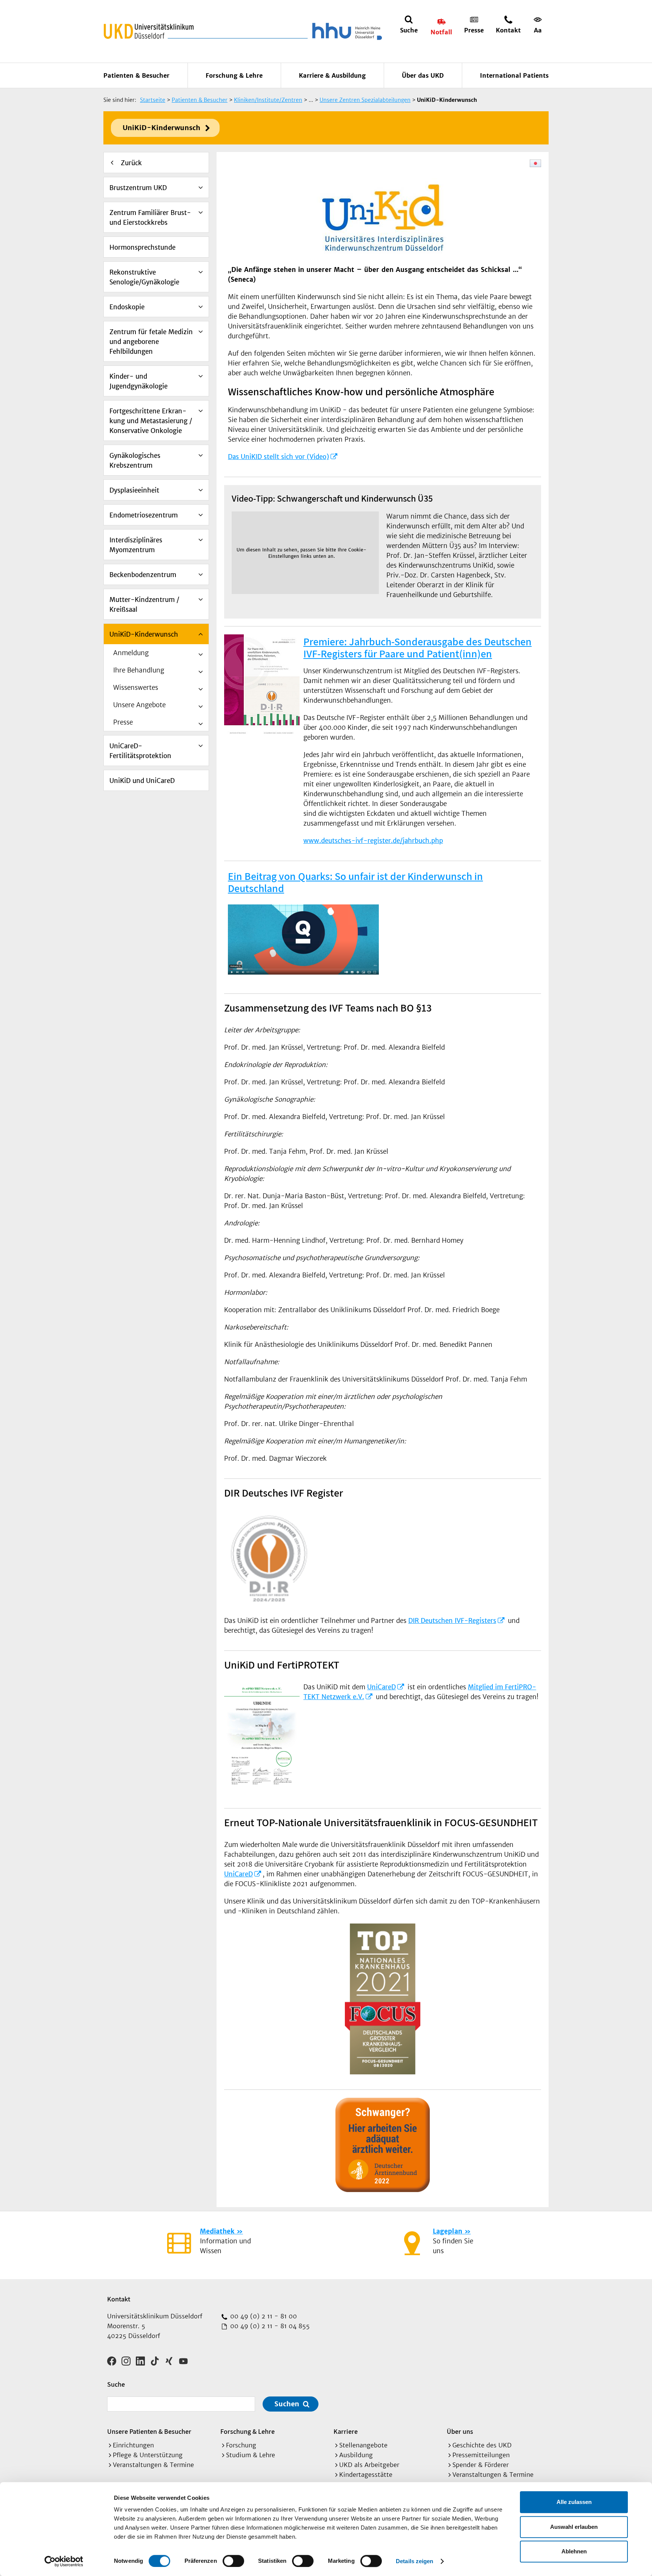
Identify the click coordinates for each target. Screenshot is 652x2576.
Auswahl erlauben (574, 2527)
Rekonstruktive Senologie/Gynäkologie (144, 277)
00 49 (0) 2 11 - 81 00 (263, 2316)
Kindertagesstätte (366, 2475)
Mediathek (217, 2231)
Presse (123, 722)
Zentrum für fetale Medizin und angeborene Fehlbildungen (151, 342)
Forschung (241, 2445)
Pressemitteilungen (481, 2455)
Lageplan (447, 2231)
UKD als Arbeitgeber (369, 2465)
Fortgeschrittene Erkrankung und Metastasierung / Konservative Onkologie (151, 421)
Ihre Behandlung (139, 670)
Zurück (131, 163)
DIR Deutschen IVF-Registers (452, 1621)
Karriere (346, 2431)
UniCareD (381, 1687)
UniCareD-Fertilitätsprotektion (140, 751)
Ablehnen (574, 2551)
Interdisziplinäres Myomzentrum (136, 545)
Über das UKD (423, 75)
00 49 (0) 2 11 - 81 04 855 (269, 2326)
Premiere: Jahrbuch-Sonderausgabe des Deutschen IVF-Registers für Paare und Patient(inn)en (417, 647)
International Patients (514, 75)
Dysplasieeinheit (134, 490)
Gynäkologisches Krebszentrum (135, 461)
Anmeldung (131, 653)
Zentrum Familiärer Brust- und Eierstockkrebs (150, 218)
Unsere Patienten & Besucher (149, 2431)
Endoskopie (127, 307)
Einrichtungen (133, 2445)
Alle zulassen (574, 2502)
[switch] (233, 2561)
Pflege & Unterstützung (148, 2455)
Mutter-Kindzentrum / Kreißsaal (144, 605)
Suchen (287, 2404)
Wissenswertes (136, 688)
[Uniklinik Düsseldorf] (149, 31)
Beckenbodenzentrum (143, 575)
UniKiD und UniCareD (142, 781)
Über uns (460, 2431)
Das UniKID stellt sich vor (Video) (278, 457)
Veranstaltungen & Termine (153, 2465)
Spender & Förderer (481, 2465)
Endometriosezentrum (144, 515)
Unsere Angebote (139, 705)
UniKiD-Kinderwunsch (161, 128)
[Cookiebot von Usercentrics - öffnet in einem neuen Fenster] (64, 2561)
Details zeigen (414, 2561)
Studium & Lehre (251, 2455)
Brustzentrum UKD (138, 188)
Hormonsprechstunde (142, 247)
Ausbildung (356, 2455)
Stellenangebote (363, 2445)
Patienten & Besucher (136, 75)
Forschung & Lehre (234, 75)
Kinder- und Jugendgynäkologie (138, 381)
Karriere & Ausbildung (332, 75)
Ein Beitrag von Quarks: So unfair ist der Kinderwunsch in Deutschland (355, 882)
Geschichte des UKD (482, 2445)
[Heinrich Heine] (346, 31)
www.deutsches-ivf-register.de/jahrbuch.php (373, 841)
